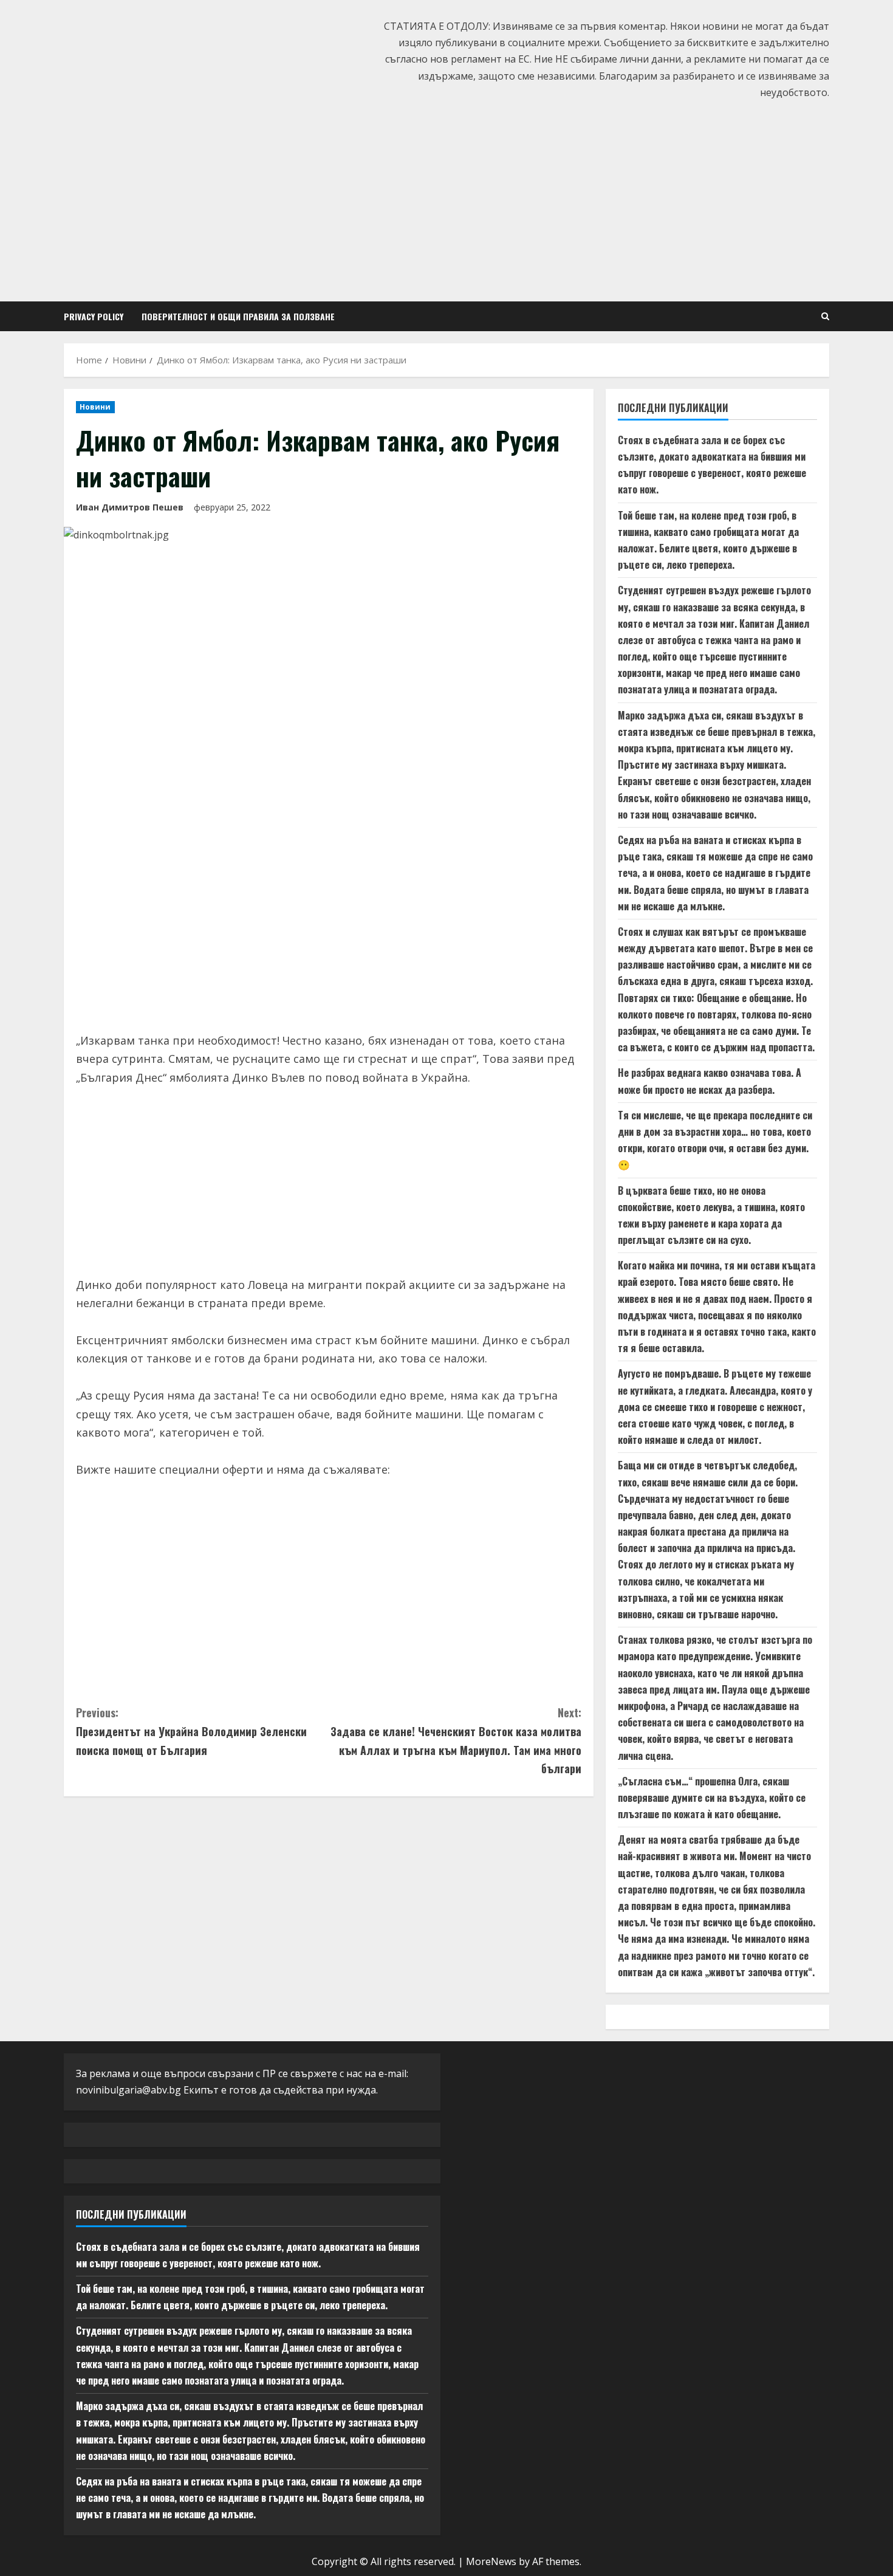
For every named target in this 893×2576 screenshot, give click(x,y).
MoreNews (491, 2561)
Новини (95, 407)
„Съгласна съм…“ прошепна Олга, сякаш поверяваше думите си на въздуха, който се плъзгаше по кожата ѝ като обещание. (712, 1798)
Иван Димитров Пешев (130, 507)
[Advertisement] (446, 198)
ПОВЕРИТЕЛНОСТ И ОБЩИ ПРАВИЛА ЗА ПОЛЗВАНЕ (238, 316)
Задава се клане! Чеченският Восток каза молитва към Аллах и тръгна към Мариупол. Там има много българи (456, 1740)
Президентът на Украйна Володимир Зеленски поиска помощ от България (191, 1731)
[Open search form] (825, 316)
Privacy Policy (94, 316)
